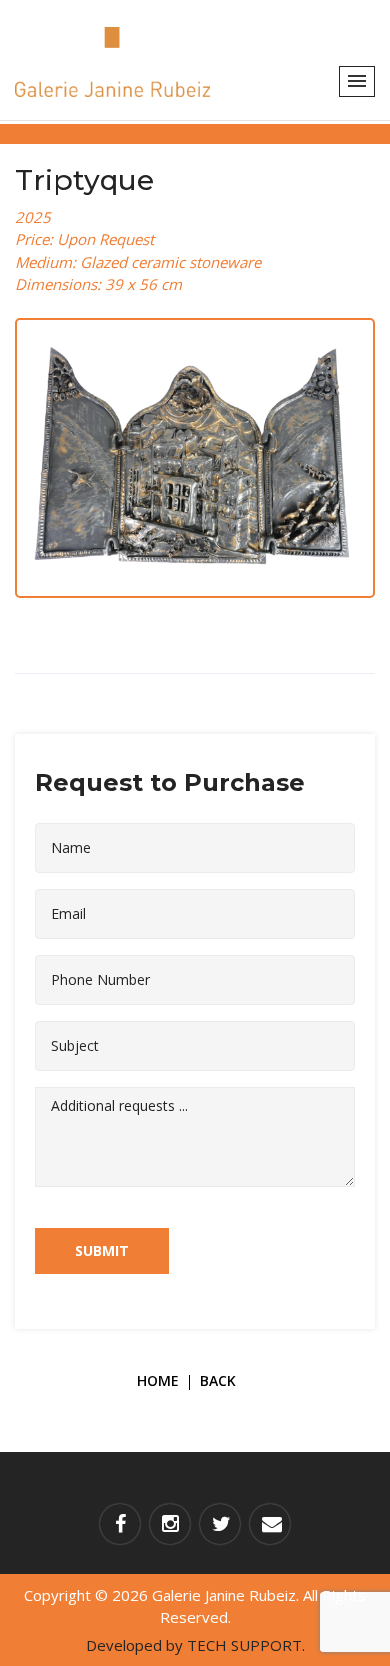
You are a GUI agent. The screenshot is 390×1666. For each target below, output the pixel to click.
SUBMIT (102, 1250)
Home (158, 1380)
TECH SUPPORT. (246, 1645)
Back (218, 1380)
